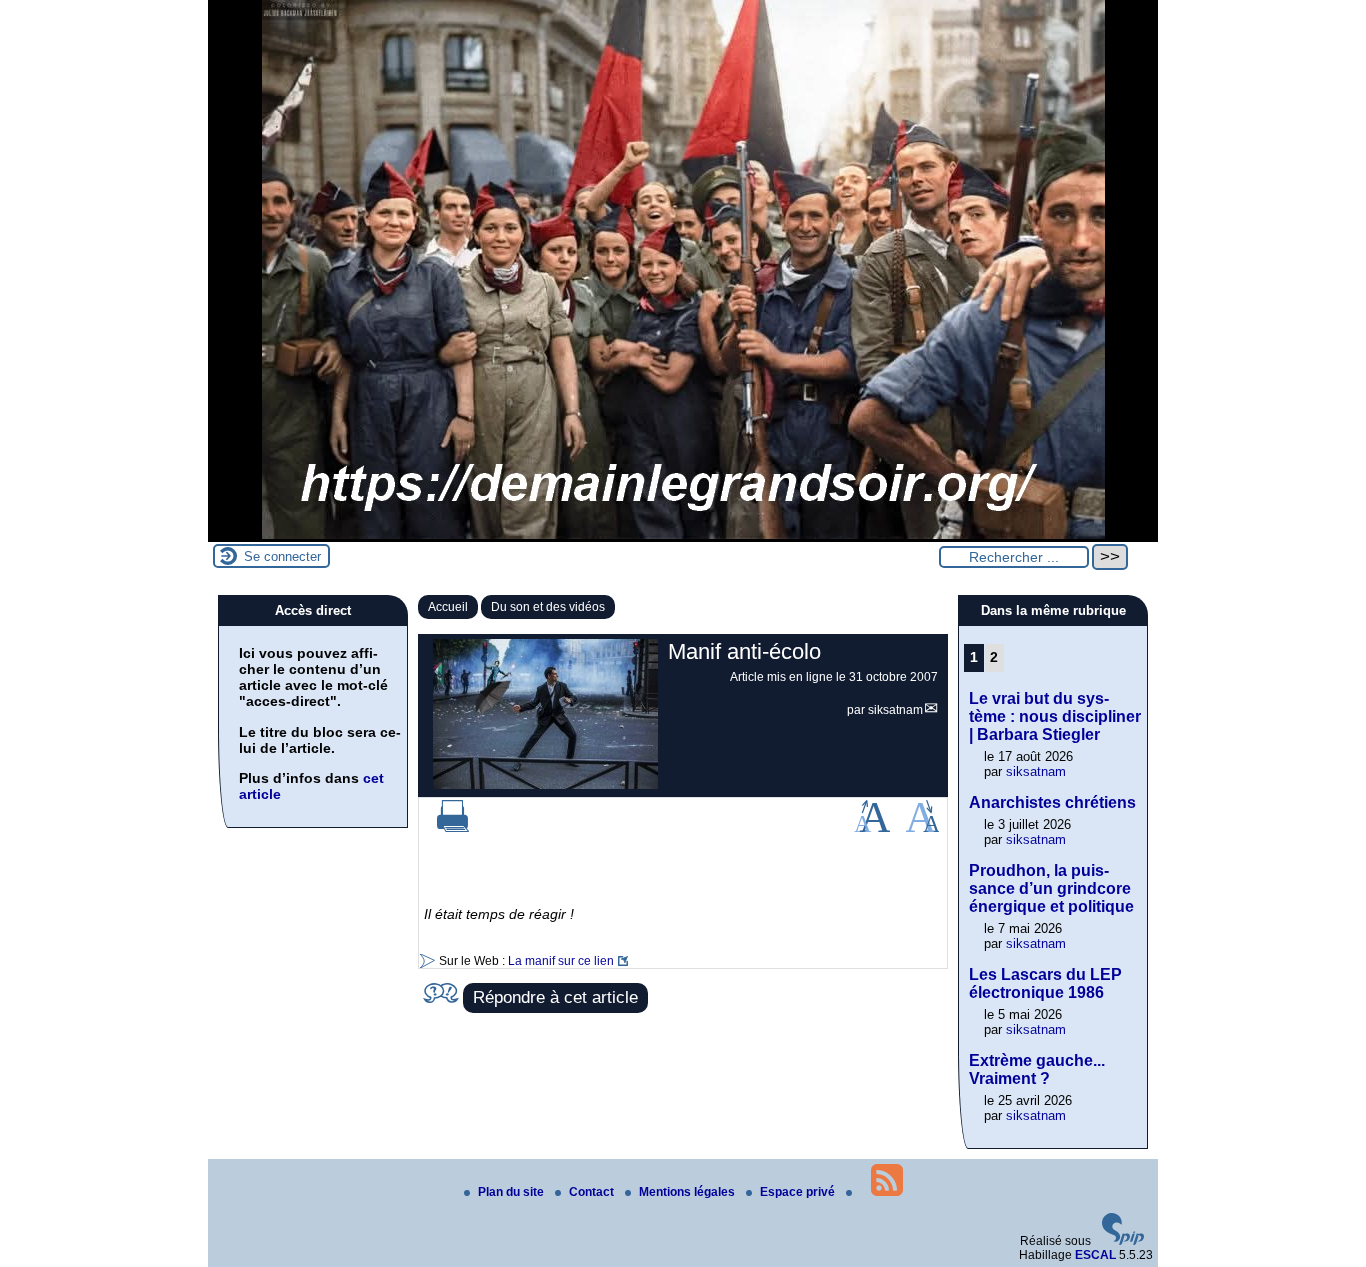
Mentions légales (688, 1192)
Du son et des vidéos (548, 607)
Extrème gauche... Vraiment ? (1037, 1069)
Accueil (448, 607)
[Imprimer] (453, 828)
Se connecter (282, 556)
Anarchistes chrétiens (1052, 802)
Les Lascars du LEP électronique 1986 (1045, 983)
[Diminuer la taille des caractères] (922, 828)
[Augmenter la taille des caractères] (872, 828)
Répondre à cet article (555, 997)
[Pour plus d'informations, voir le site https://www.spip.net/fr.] (1123, 1241)
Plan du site (512, 1192)
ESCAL (1095, 1255)
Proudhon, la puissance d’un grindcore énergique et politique (1051, 888)
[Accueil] (683, 535)
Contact (593, 1192)
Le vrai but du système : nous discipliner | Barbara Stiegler (1055, 716)
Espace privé (799, 1192)
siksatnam (895, 710)
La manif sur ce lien (561, 961)
